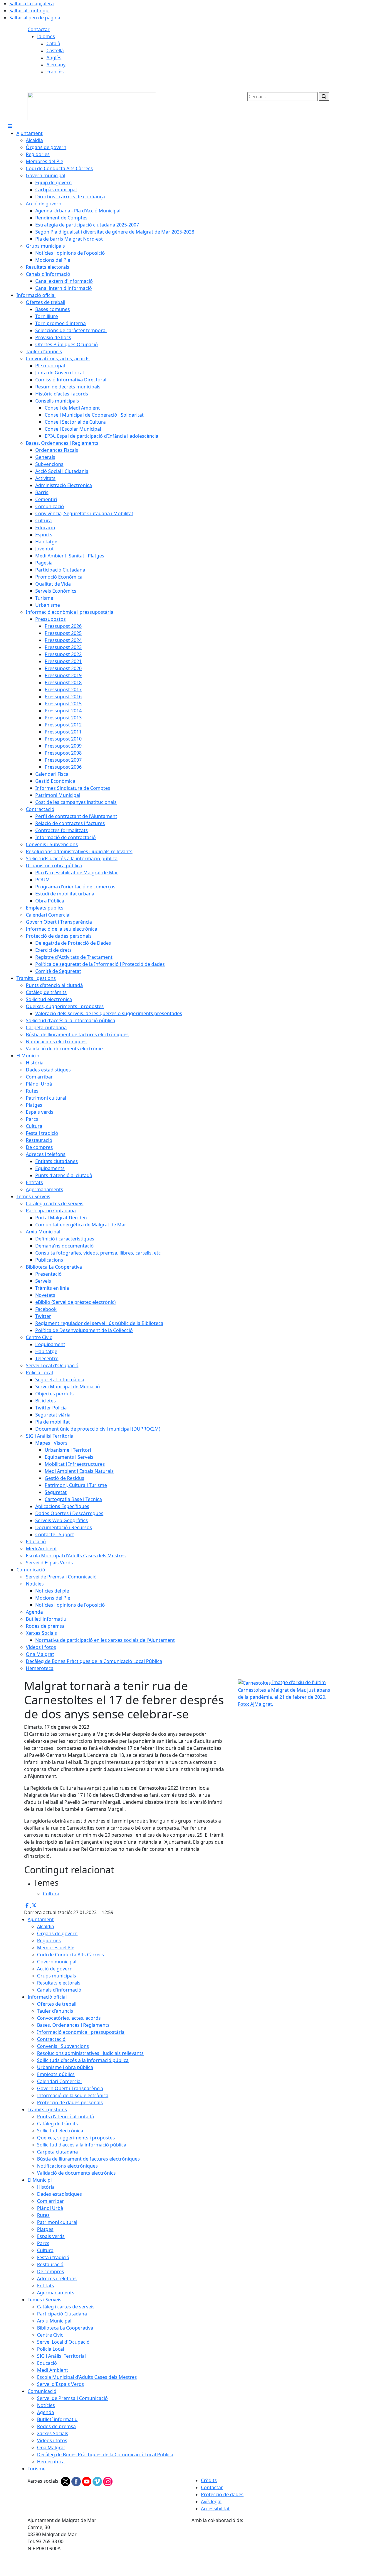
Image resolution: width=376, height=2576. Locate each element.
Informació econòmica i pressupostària (81, 2032)
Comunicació (42, 2391)
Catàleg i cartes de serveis (66, 2307)
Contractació (51, 2039)
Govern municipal (57, 1962)
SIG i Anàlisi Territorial (61, 2356)
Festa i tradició (53, 2257)
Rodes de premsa (56, 2426)
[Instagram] (108, 2481)
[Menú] (10, 126)
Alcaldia (46, 1926)
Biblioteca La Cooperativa (65, 2328)
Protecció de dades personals (70, 2102)
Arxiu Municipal (54, 2321)
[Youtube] (87, 2481)
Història (46, 2187)
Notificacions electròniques (67, 2166)
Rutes (43, 2215)
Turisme (37, 2469)
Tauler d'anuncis (55, 2011)
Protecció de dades (222, 2494)
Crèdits (209, 2480)
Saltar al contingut (30, 11)
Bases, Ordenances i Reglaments (73, 2025)
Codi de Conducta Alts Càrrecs (70, 1955)
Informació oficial (47, 1997)
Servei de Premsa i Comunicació (72, 2398)
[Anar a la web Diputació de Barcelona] (270, 2549)
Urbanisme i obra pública (65, 2067)
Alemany (56, 65)
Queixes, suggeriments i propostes (76, 2138)
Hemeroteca (51, 2462)
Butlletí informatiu (57, 2419)
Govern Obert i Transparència (70, 2088)
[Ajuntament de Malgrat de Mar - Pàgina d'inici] (92, 106)
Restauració (50, 2264)
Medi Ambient (53, 2370)
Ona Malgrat (51, 2447)
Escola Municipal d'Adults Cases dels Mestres (87, 2377)
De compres (51, 2271)
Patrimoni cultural (57, 2222)
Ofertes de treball (57, 2004)
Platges (45, 2229)
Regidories (49, 1941)
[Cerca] (324, 97)
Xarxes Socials (53, 2433)
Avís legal (211, 2501)
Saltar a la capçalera (32, 4)
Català (53, 43)
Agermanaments (56, 2293)
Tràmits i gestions (47, 2110)
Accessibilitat (215, 2509)
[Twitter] (66, 2481)
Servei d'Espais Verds (61, 2384)
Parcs (43, 2243)
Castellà (55, 50)
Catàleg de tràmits (57, 2124)
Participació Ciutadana (62, 2314)
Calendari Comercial (59, 2081)
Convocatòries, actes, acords (69, 2018)
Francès (55, 72)
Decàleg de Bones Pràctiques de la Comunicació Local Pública (105, 2455)
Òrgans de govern (57, 1933)
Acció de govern (55, 1969)
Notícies (46, 2405)
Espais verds (51, 2236)
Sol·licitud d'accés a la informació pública (82, 2145)
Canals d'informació (59, 1990)
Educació (47, 2363)
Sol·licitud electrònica (60, 2131)
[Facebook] (77, 2481)
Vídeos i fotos (52, 2440)
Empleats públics (56, 2074)
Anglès (54, 58)
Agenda (46, 2412)
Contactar (39, 29)
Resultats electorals (59, 1983)
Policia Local (51, 2349)
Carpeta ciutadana (57, 2152)
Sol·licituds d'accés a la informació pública (83, 2060)
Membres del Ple (56, 1948)
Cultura (45, 2250)
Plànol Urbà (50, 2208)
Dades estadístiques (59, 2194)
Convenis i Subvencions (63, 2046)
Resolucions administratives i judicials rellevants (90, 2053)
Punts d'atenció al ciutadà (66, 2117)
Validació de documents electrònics (76, 2173)
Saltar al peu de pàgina (35, 18)
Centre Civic (50, 2335)
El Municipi (40, 2180)
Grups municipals (57, 1976)
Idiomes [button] (46, 36)
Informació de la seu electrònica (73, 2095)
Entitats (46, 2286)
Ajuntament (41, 1919)
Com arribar (51, 2201)
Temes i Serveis (45, 2300)
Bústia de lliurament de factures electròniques (88, 2159)
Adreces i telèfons (57, 2278)
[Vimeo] (98, 2481)
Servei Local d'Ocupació (63, 2342)
